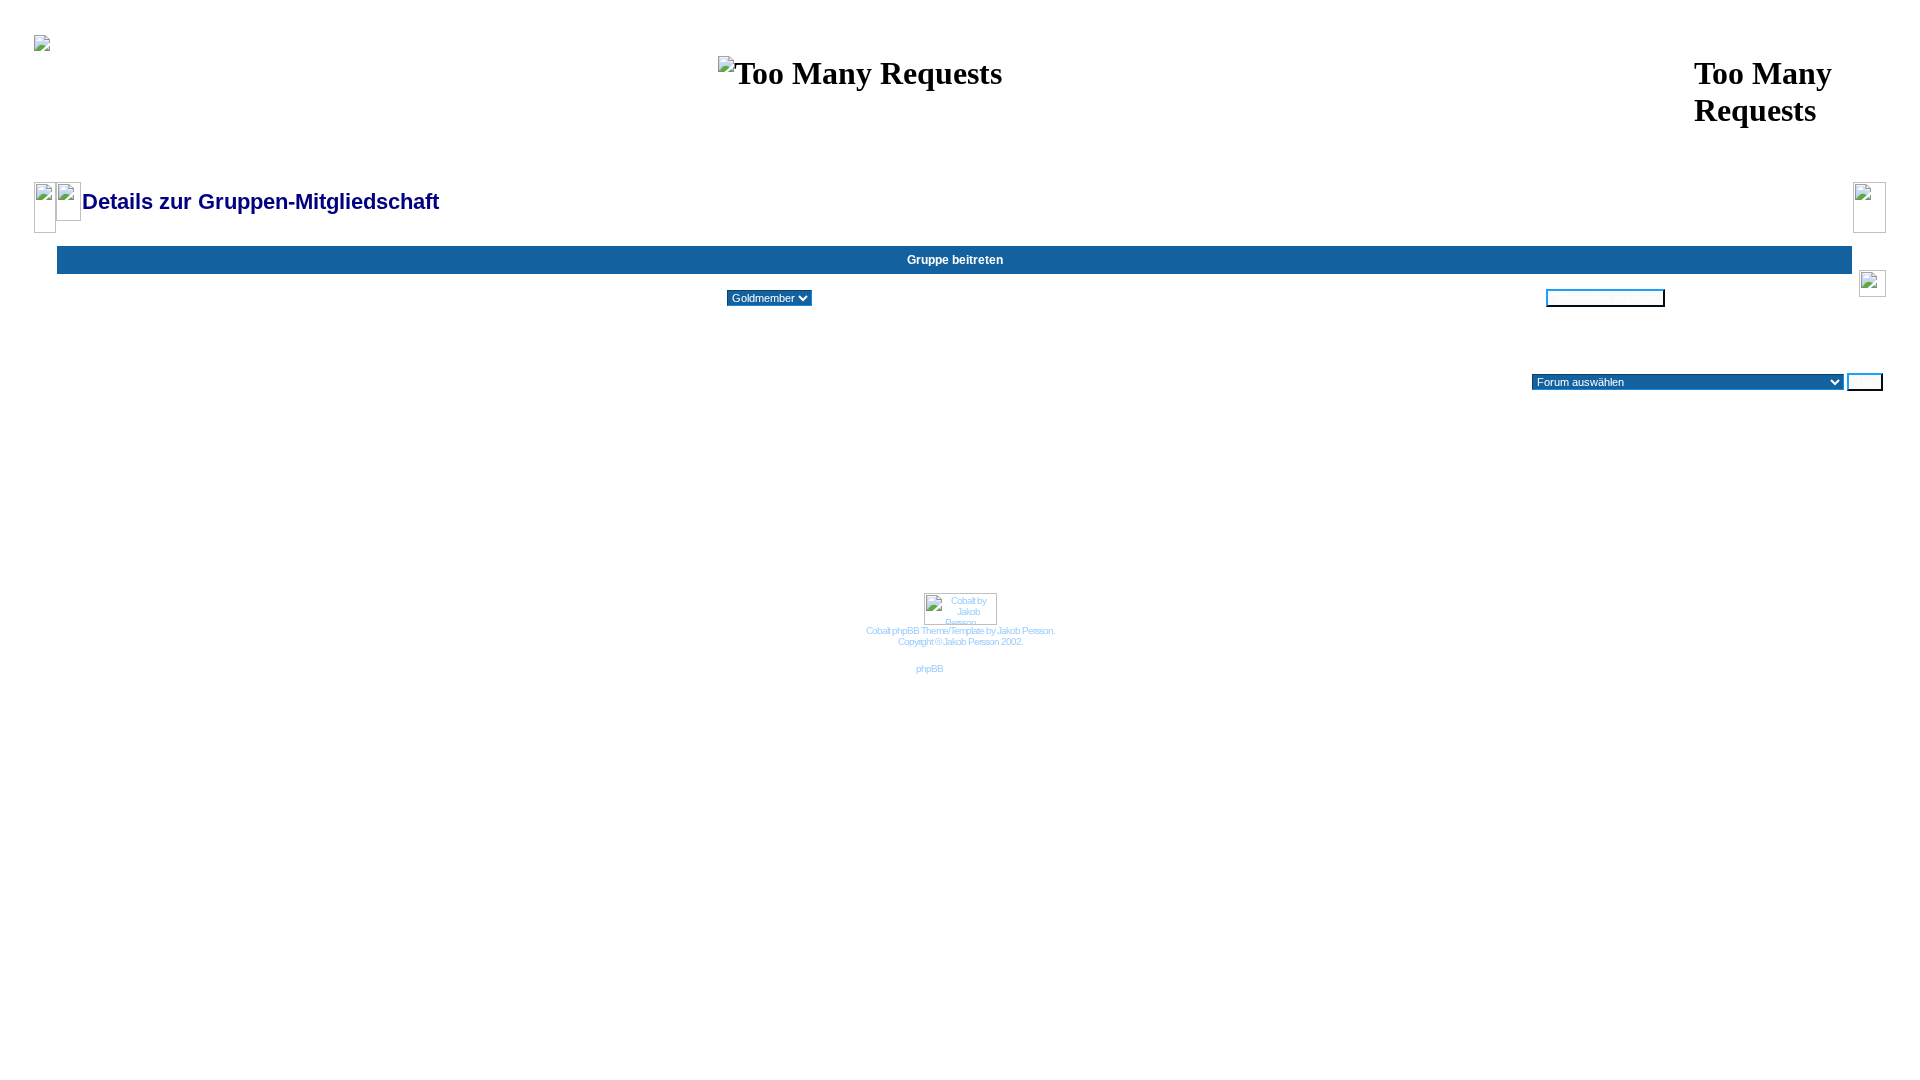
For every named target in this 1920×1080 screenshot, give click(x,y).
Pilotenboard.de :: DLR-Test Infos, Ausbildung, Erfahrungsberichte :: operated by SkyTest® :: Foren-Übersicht (329, 172)
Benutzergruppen (1119, 114)
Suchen (936, 114)
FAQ (881, 114)
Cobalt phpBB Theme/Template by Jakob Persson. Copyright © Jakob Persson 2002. (960, 636)
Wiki (789, 114)
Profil (782, 134)
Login (1069, 134)
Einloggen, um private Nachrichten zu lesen (925, 134)
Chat (834, 114)
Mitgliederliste (1015, 114)
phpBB (929, 668)
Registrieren (1138, 134)
